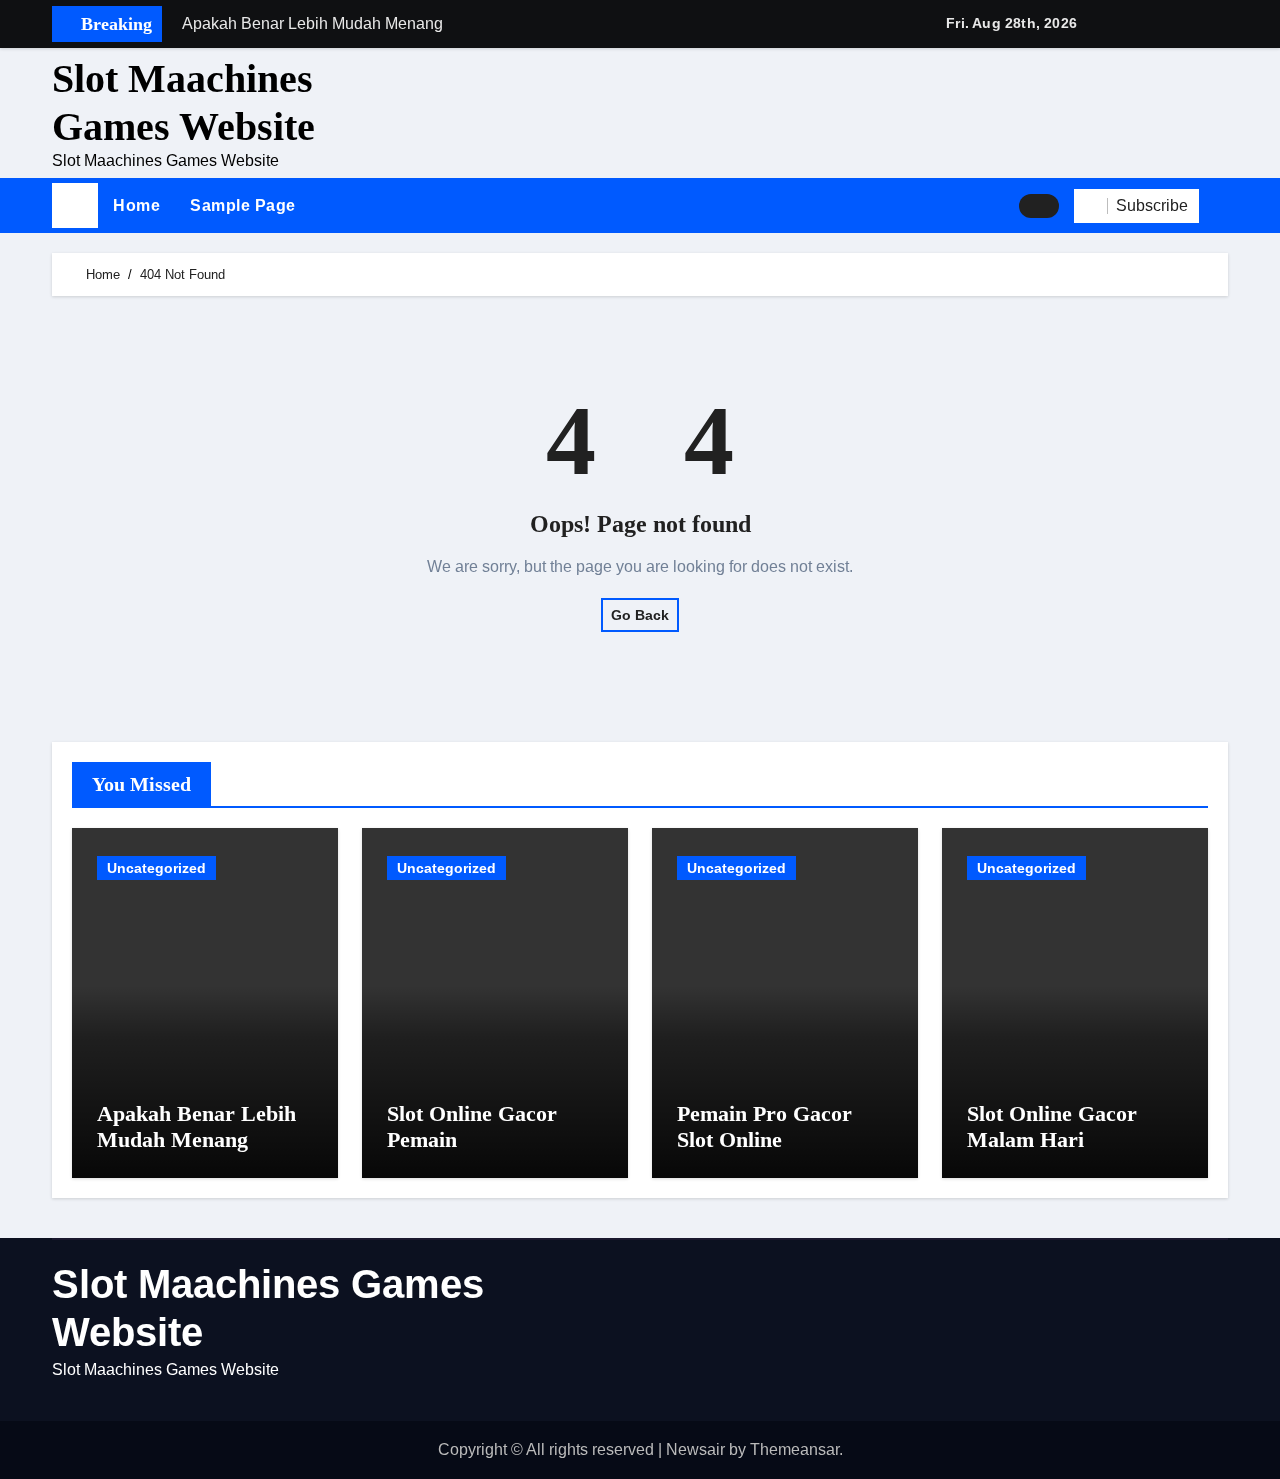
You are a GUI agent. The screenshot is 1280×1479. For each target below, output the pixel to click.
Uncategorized (156, 868)
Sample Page (243, 205)
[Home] (75, 206)
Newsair (695, 1449)
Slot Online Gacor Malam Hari (1052, 1126)
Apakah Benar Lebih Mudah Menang (196, 1126)
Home (136, 205)
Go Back (640, 615)
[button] (1221, 206)
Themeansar (794, 1449)
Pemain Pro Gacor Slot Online (764, 1126)
